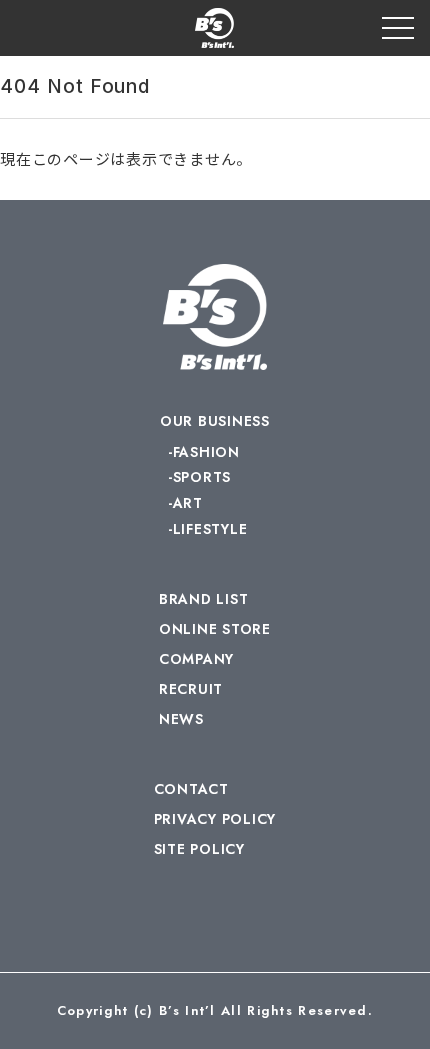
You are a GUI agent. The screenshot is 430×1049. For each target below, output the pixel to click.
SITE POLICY (199, 849)
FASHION (206, 452)
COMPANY (196, 659)
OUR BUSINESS (215, 421)
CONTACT (191, 789)
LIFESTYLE (210, 529)
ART (188, 503)
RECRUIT (191, 689)
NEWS (181, 719)
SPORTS (202, 477)
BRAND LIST (204, 599)
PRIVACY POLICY (215, 819)
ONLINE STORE (215, 629)
